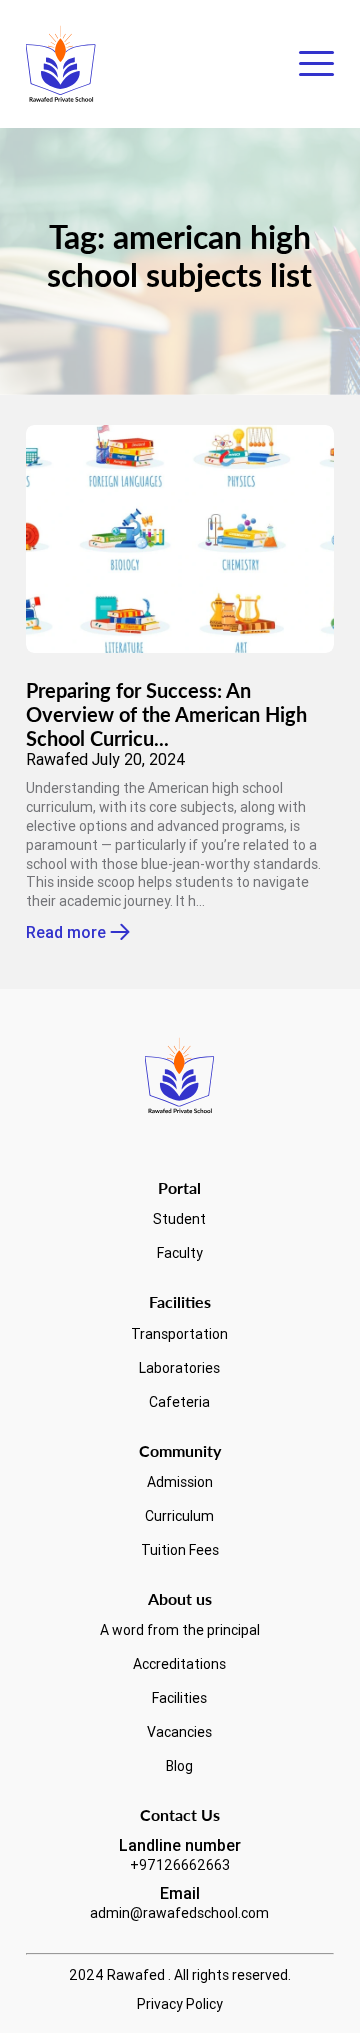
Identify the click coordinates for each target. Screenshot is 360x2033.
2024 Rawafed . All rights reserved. (180, 1975)
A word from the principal (180, 1630)
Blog (179, 1766)
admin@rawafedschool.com (179, 1913)
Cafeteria (179, 1402)
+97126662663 (180, 1865)
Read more (66, 932)
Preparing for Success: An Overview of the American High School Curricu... (166, 714)
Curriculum (179, 1516)
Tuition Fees (180, 1550)
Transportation (179, 1334)
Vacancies (179, 1732)
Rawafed (57, 759)
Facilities (179, 1698)
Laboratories (179, 1368)
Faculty (180, 1253)
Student (179, 1219)
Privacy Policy (180, 2004)
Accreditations (179, 1664)
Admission (180, 1482)
